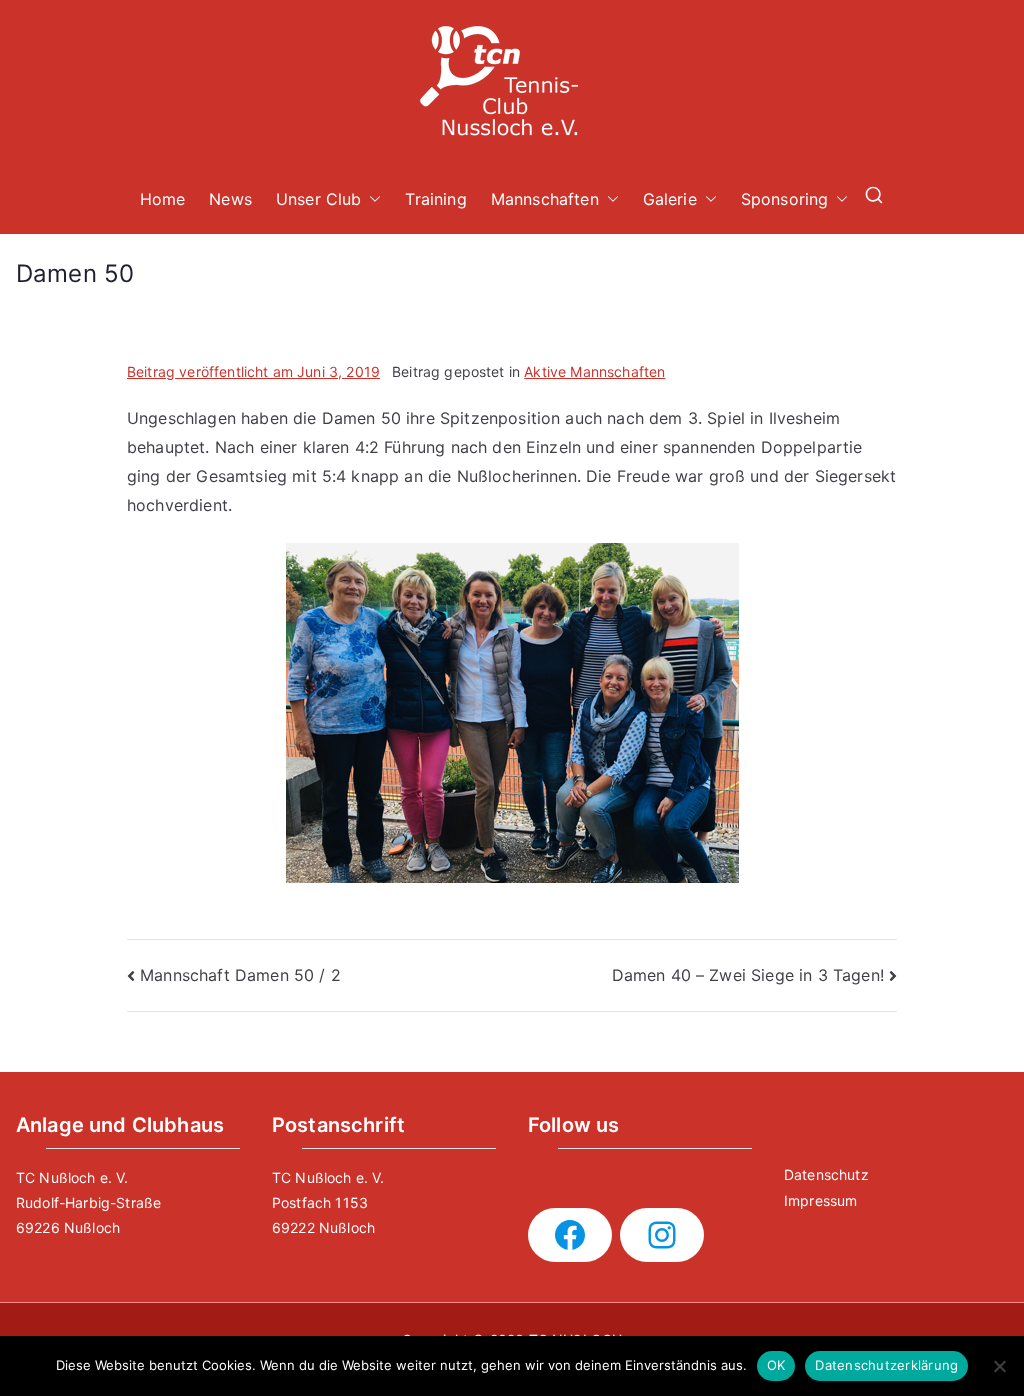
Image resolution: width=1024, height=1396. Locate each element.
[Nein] (999, 1366)
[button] (371, 199)
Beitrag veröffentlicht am (253, 371)
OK (776, 1365)
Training (435, 199)
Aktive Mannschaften (594, 371)
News (230, 199)
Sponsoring (785, 199)
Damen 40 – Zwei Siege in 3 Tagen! (748, 975)
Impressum (820, 1200)
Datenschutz (826, 1174)
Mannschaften (545, 199)
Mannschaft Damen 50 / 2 (240, 975)
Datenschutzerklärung (886, 1365)
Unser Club (319, 199)
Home (163, 199)
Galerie (670, 199)
